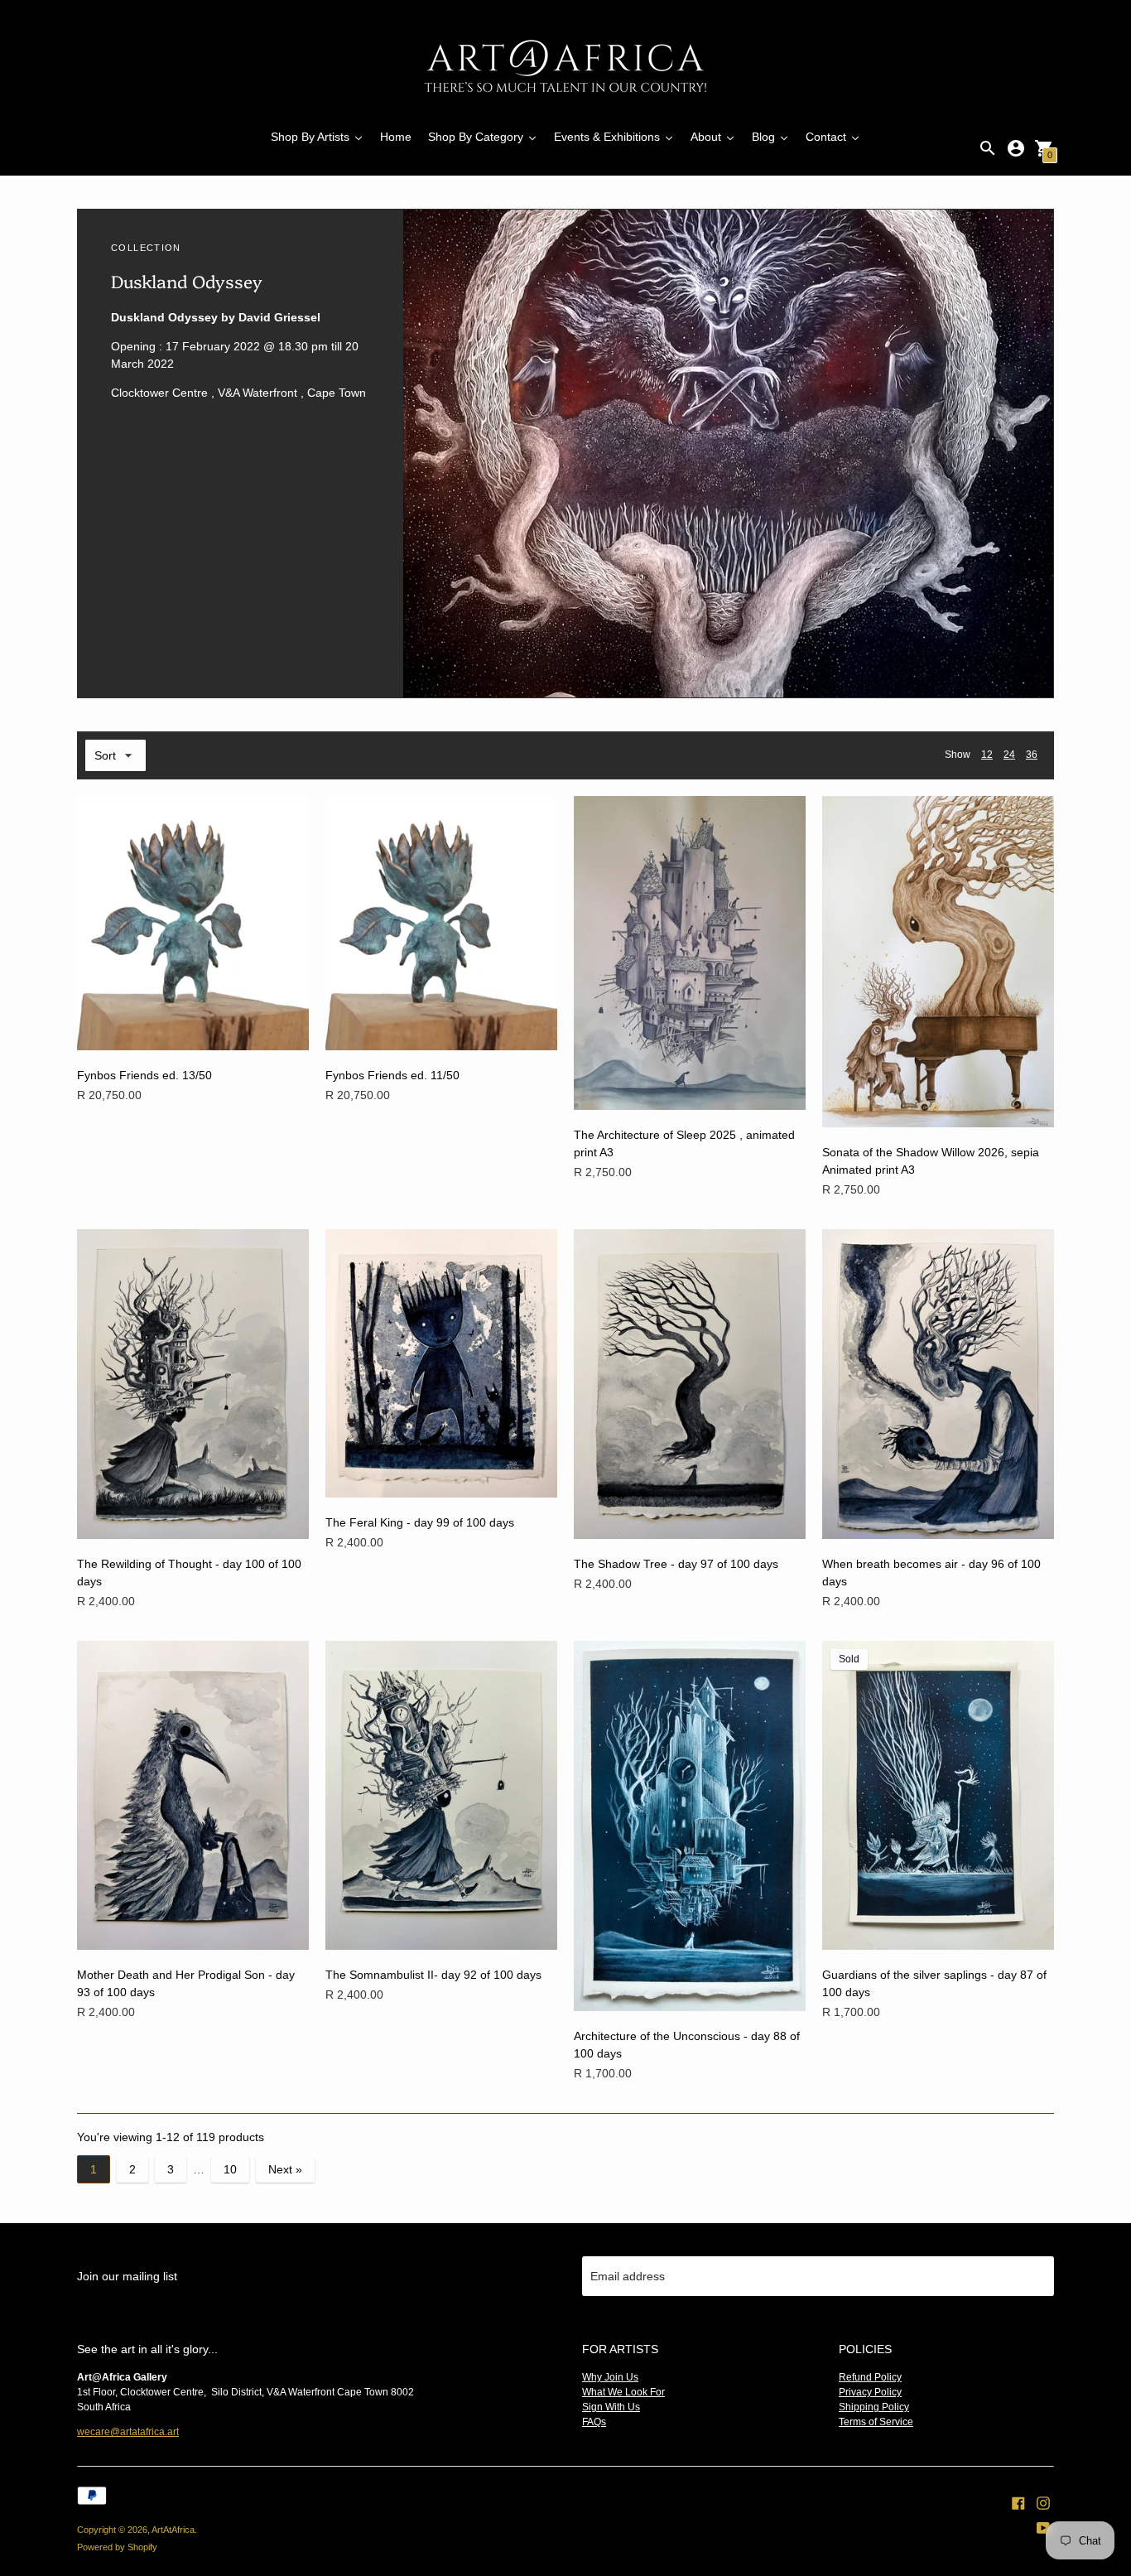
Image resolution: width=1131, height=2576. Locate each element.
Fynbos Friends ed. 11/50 (392, 1075)
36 (1032, 755)
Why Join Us (610, 2377)
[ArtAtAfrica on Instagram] (1043, 2501)
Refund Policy (870, 2377)
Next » (285, 2169)
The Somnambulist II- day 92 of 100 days (433, 1975)
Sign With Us (611, 2407)
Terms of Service (876, 2422)
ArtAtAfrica (173, 2530)
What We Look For (623, 2392)
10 (230, 2169)
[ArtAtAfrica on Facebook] (1018, 2501)
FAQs (594, 2422)
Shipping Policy (874, 2407)
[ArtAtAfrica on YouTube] (1043, 2526)
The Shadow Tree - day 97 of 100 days (676, 1564)
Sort (105, 755)
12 (987, 755)
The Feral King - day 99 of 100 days (420, 1522)
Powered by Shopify (117, 2547)
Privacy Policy (870, 2392)
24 (1009, 755)
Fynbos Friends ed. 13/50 (144, 1075)
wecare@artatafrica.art (128, 2432)
